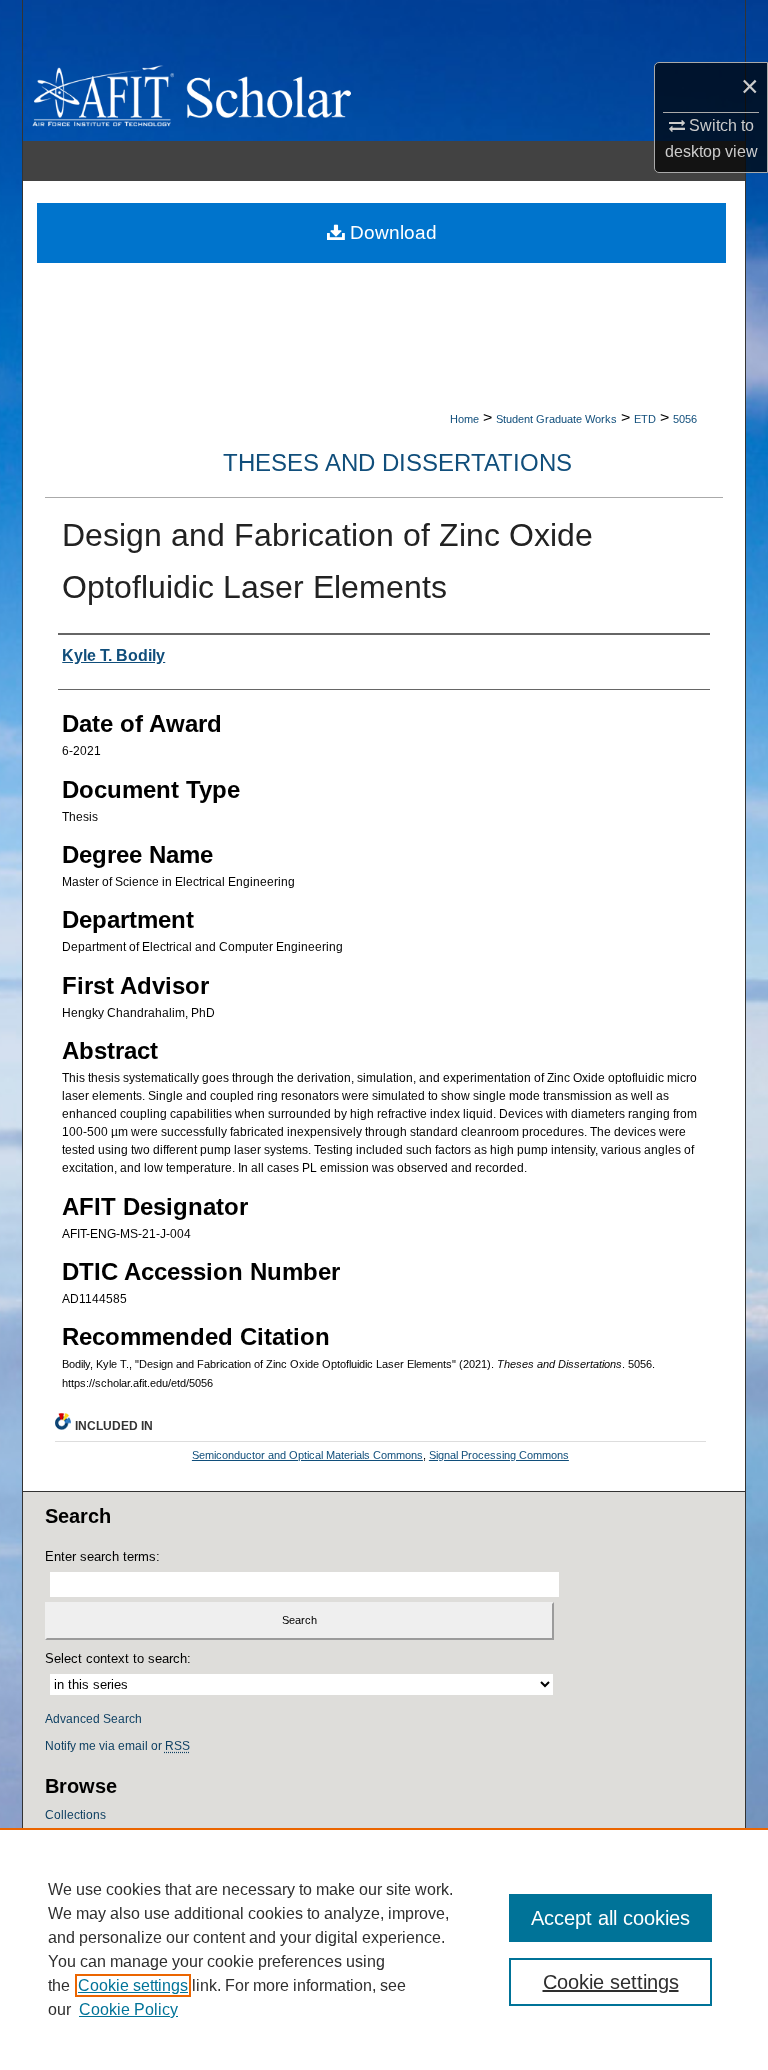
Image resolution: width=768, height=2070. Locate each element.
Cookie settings (133, 1985)
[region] (384, 1949)
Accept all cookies (610, 1918)
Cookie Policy (128, 2009)
